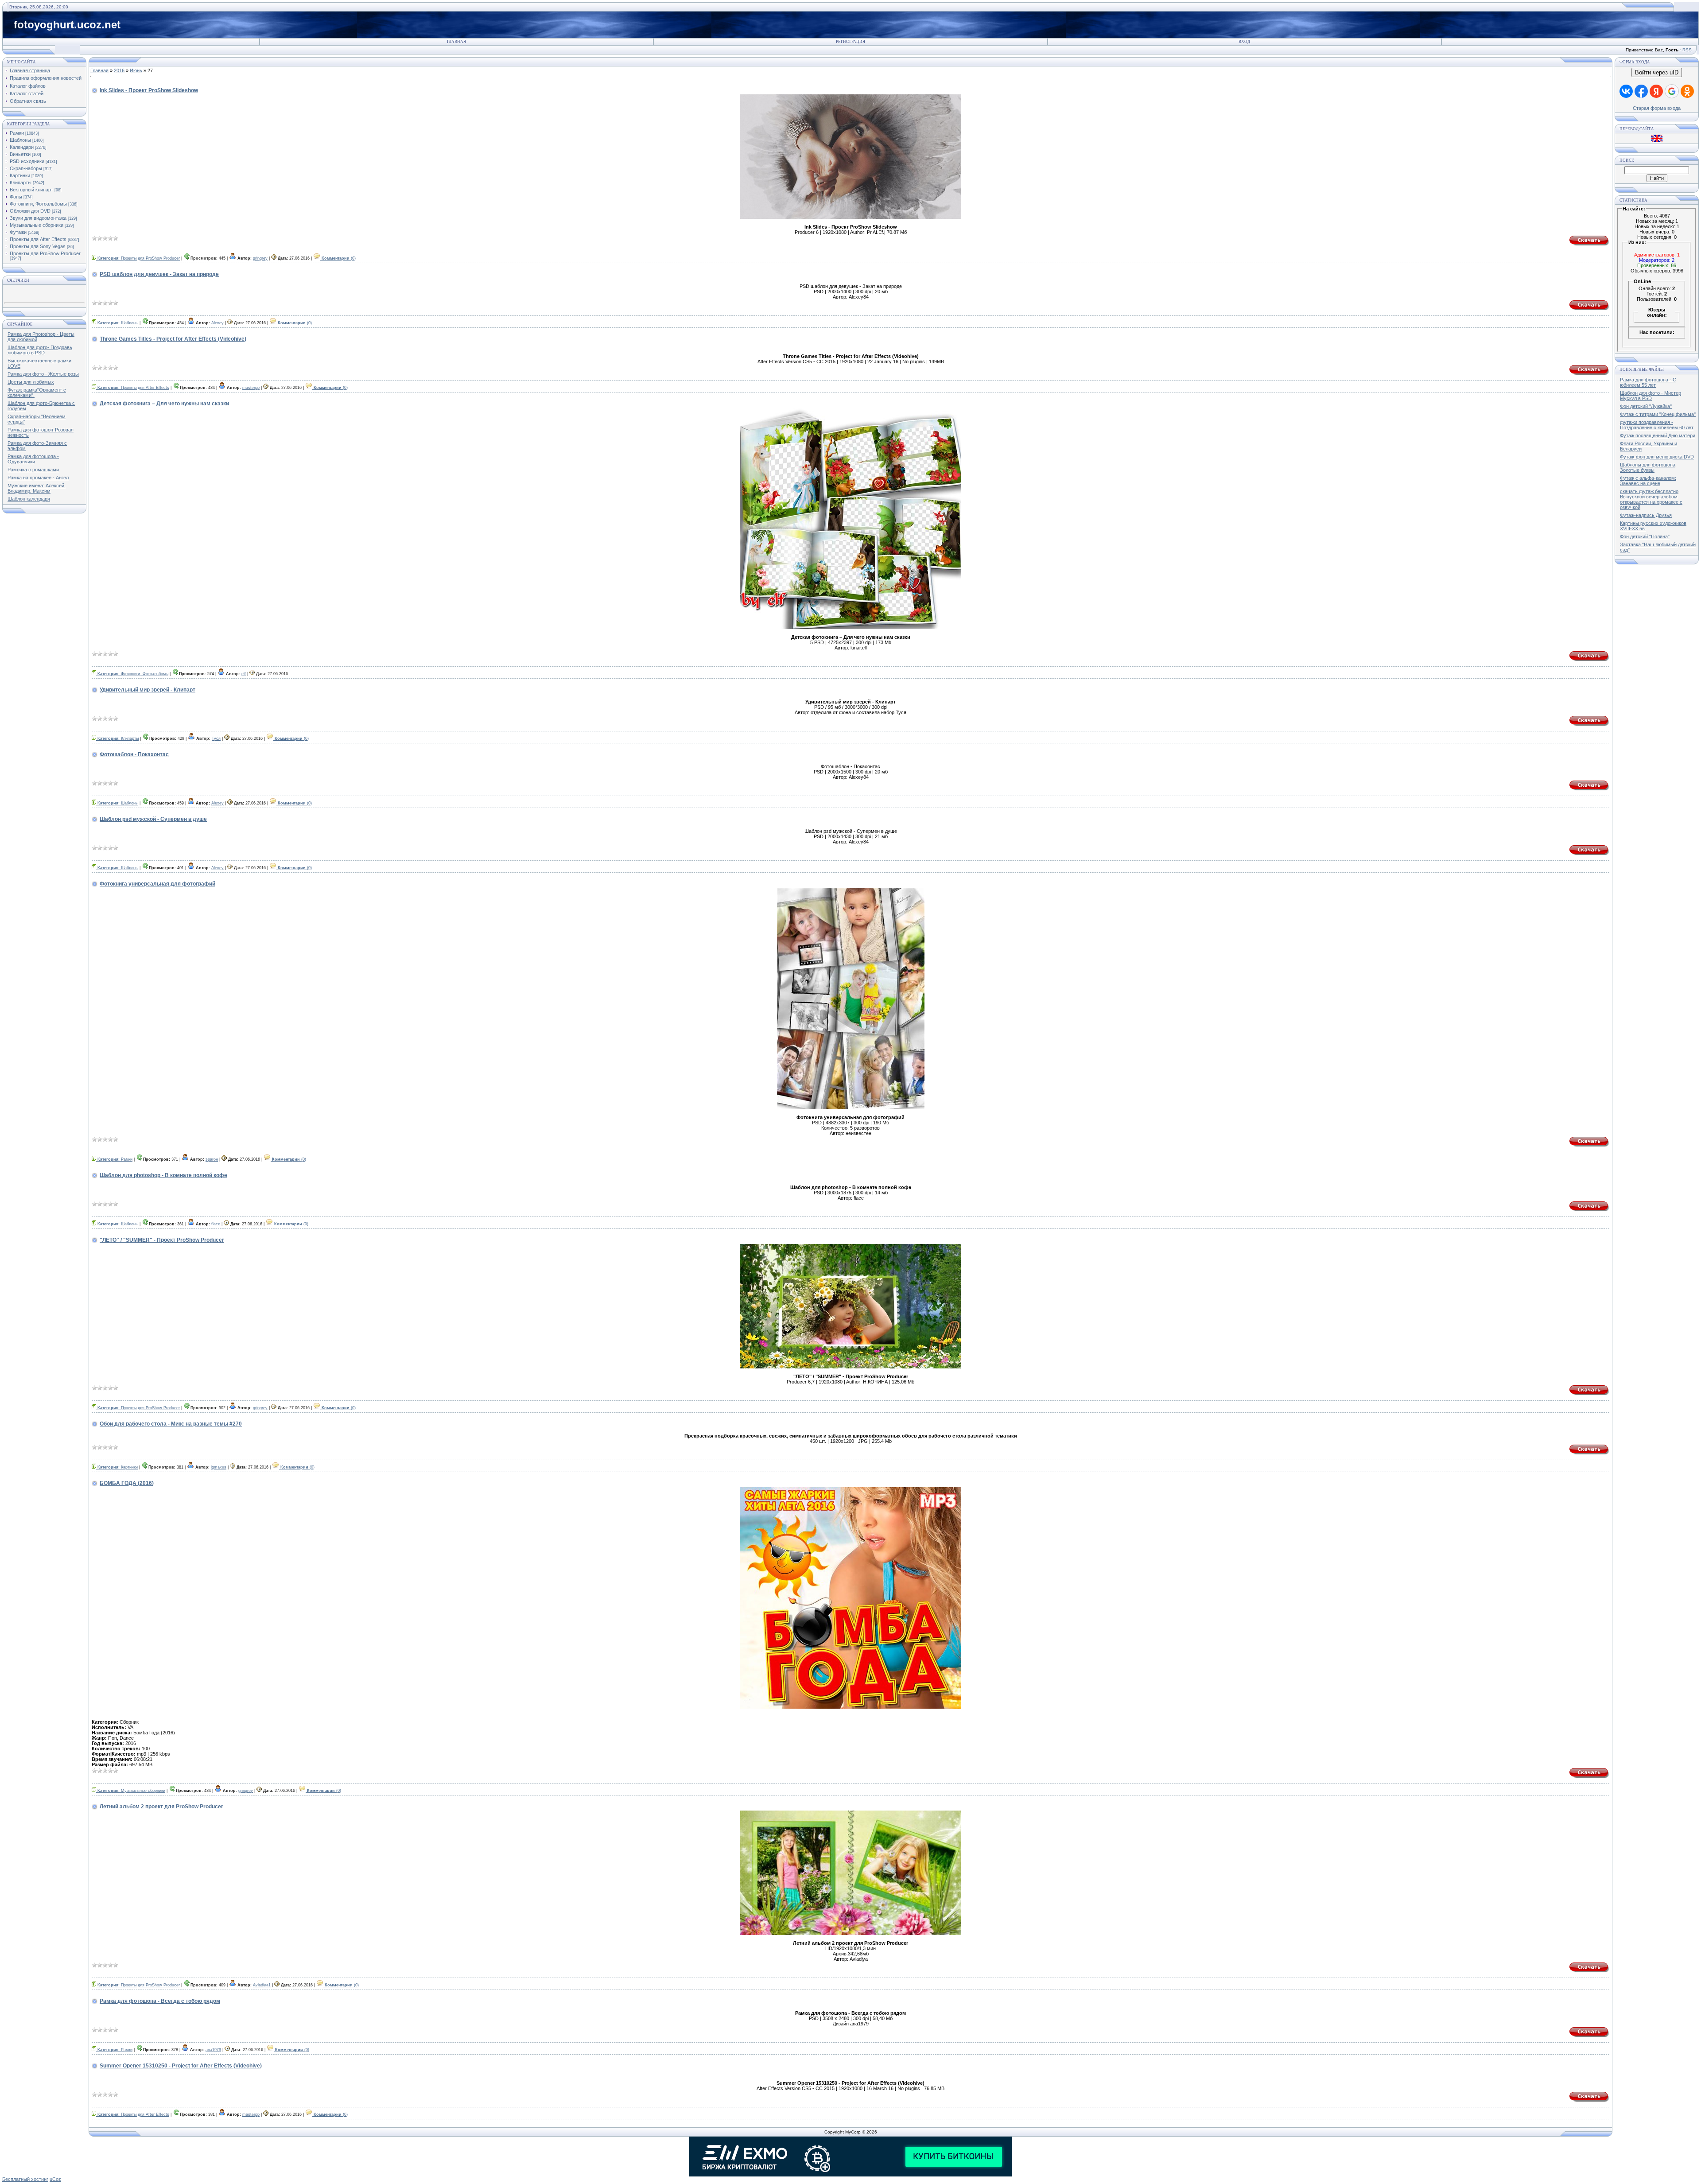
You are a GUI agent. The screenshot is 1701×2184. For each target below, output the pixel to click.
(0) (339, 258)
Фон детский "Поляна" (1645, 536)
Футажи (18, 232)
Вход (1244, 42)
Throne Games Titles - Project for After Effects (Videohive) (173, 339)
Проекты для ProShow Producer (45, 253)
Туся (216, 738)
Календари (22, 147)
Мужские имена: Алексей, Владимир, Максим (37, 488)
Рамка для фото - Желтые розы (43, 374)
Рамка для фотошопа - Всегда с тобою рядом (160, 2001)
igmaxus (219, 1467)
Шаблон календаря (29, 499)
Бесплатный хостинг (25, 2179)
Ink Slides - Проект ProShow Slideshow (149, 90)
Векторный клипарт (31, 190)
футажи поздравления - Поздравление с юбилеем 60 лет (1657, 425)
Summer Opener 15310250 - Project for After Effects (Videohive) (181, 2066)
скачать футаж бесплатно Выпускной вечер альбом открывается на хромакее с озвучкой (1651, 499)
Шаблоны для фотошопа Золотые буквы (1648, 467)
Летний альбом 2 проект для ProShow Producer (161, 1807)
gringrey (260, 258)
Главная (456, 42)
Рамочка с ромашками (33, 470)
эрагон (212, 1159)
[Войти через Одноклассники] (1687, 91)
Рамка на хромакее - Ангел (38, 478)
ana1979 (213, 2050)
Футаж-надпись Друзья (1646, 515)
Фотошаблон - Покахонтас (134, 754)
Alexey (217, 323)
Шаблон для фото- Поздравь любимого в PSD (40, 350)
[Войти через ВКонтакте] (1626, 91)
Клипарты (21, 183)
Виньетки (20, 154)
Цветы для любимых (31, 382)
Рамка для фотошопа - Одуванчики (33, 459)
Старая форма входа (1657, 108)
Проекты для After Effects (38, 239)
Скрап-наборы (26, 168)
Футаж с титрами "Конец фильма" (1658, 414)
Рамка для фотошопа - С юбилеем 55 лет (1648, 382)
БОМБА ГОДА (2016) (127, 1483)
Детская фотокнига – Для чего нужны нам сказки (164, 404)
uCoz (55, 2179)
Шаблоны (20, 140)
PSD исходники (27, 161)
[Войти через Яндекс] (1656, 91)
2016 (119, 70)
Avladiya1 (262, 1985)
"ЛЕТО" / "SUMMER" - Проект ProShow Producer (162, 1240)
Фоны (16, 197)
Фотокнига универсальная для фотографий (157, 884)
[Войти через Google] (1672, 91)
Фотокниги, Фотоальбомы (38, 204)
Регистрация (850, 42)
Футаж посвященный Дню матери (1658, 435)
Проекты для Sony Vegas (38, 246)
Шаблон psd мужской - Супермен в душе (153, 819)
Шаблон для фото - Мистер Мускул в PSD (1651, 396)
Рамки (17, 133)
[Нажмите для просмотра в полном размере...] (851, 1108)
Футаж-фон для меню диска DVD (1657, 457)
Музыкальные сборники (37, 225)
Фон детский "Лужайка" (1646, 406)
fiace (216, 1224)
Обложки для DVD (30, 211)
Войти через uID (1657, 72)
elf (244, 674)
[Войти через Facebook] (1641, 91)
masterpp (251, 388)
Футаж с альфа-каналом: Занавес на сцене (1648, 481)
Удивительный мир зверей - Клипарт (148, 690)
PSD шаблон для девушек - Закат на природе (159, 274)
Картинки (20, 175)
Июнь (136, 70)
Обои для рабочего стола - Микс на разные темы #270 (171, 1424)
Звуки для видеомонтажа (38, 218)
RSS (1687, 50)
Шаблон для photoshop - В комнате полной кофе (163, 1175)
